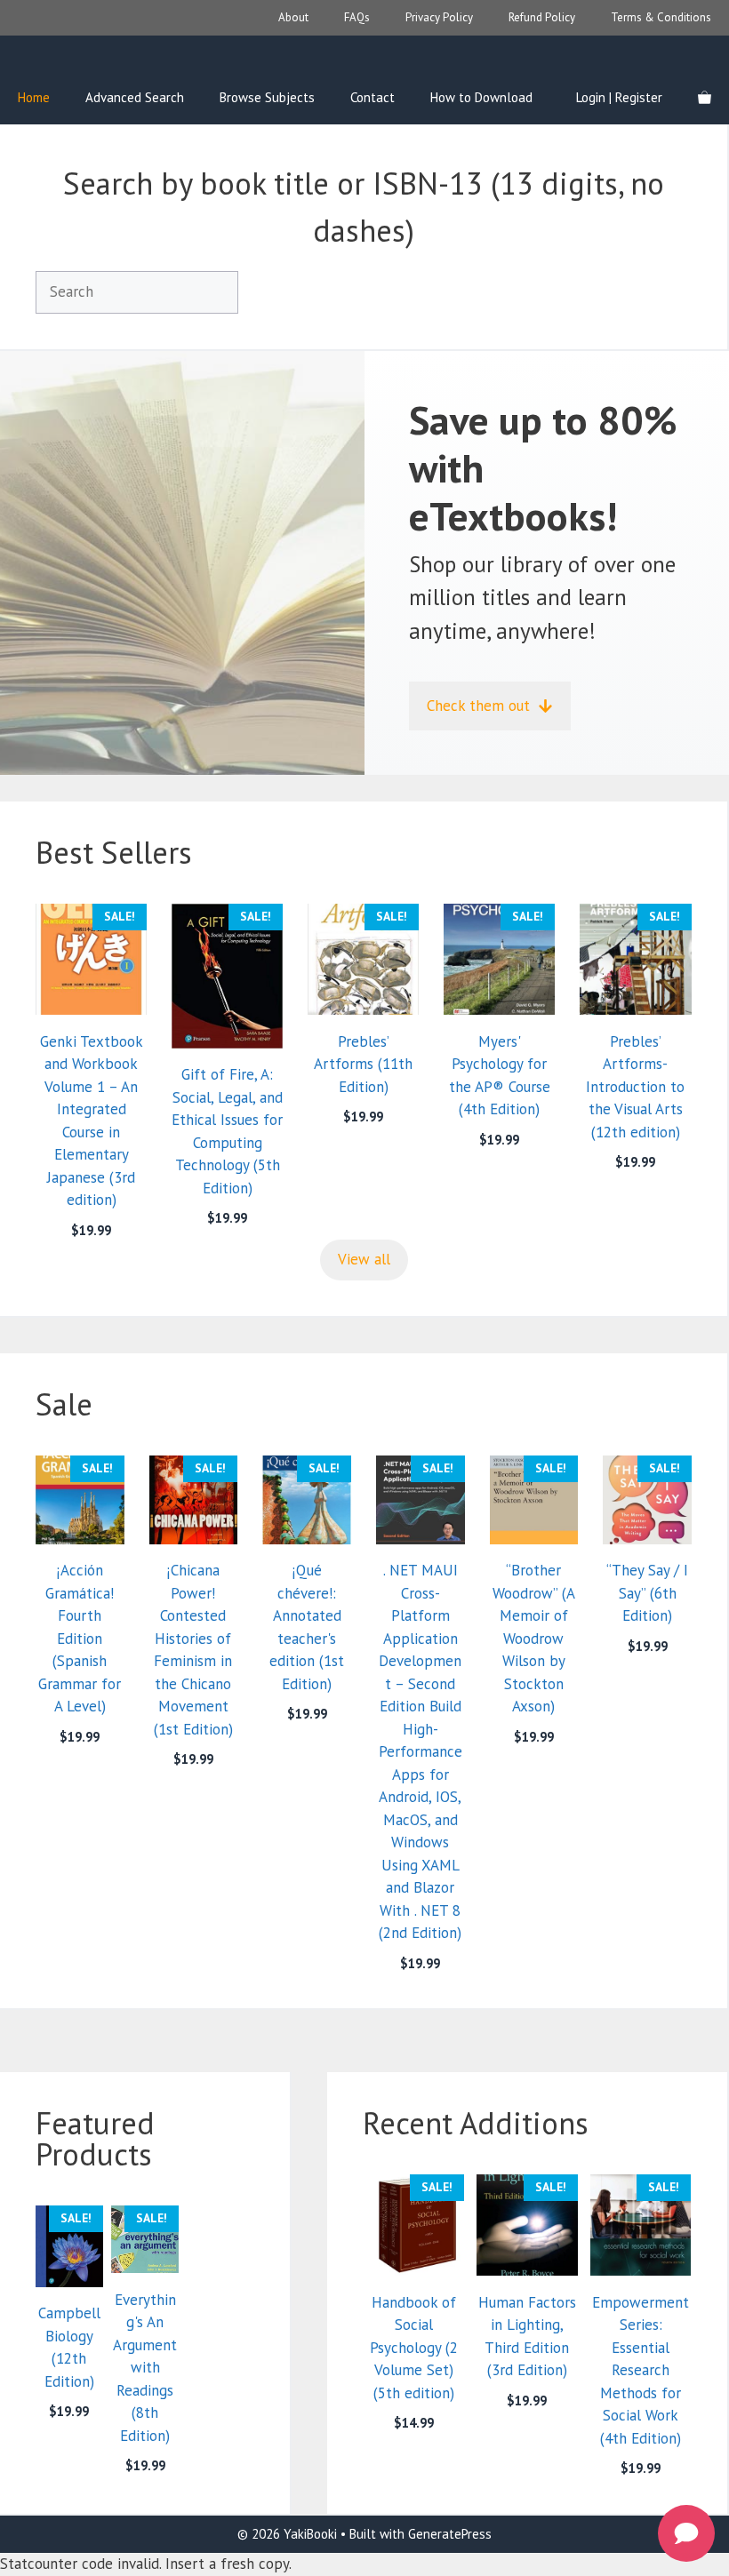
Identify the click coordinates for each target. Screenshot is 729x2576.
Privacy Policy (439, 17)
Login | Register (619, 97)
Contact (373, 97)
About (293, 17)
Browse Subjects (267, 97)
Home (34, 97)
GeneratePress (450, 2534)
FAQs (357, 17)
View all (364, 1259)
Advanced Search (135, 97)
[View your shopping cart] (705, 98)
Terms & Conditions (661, 17)
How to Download (481, 97)
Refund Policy (542, 17)
